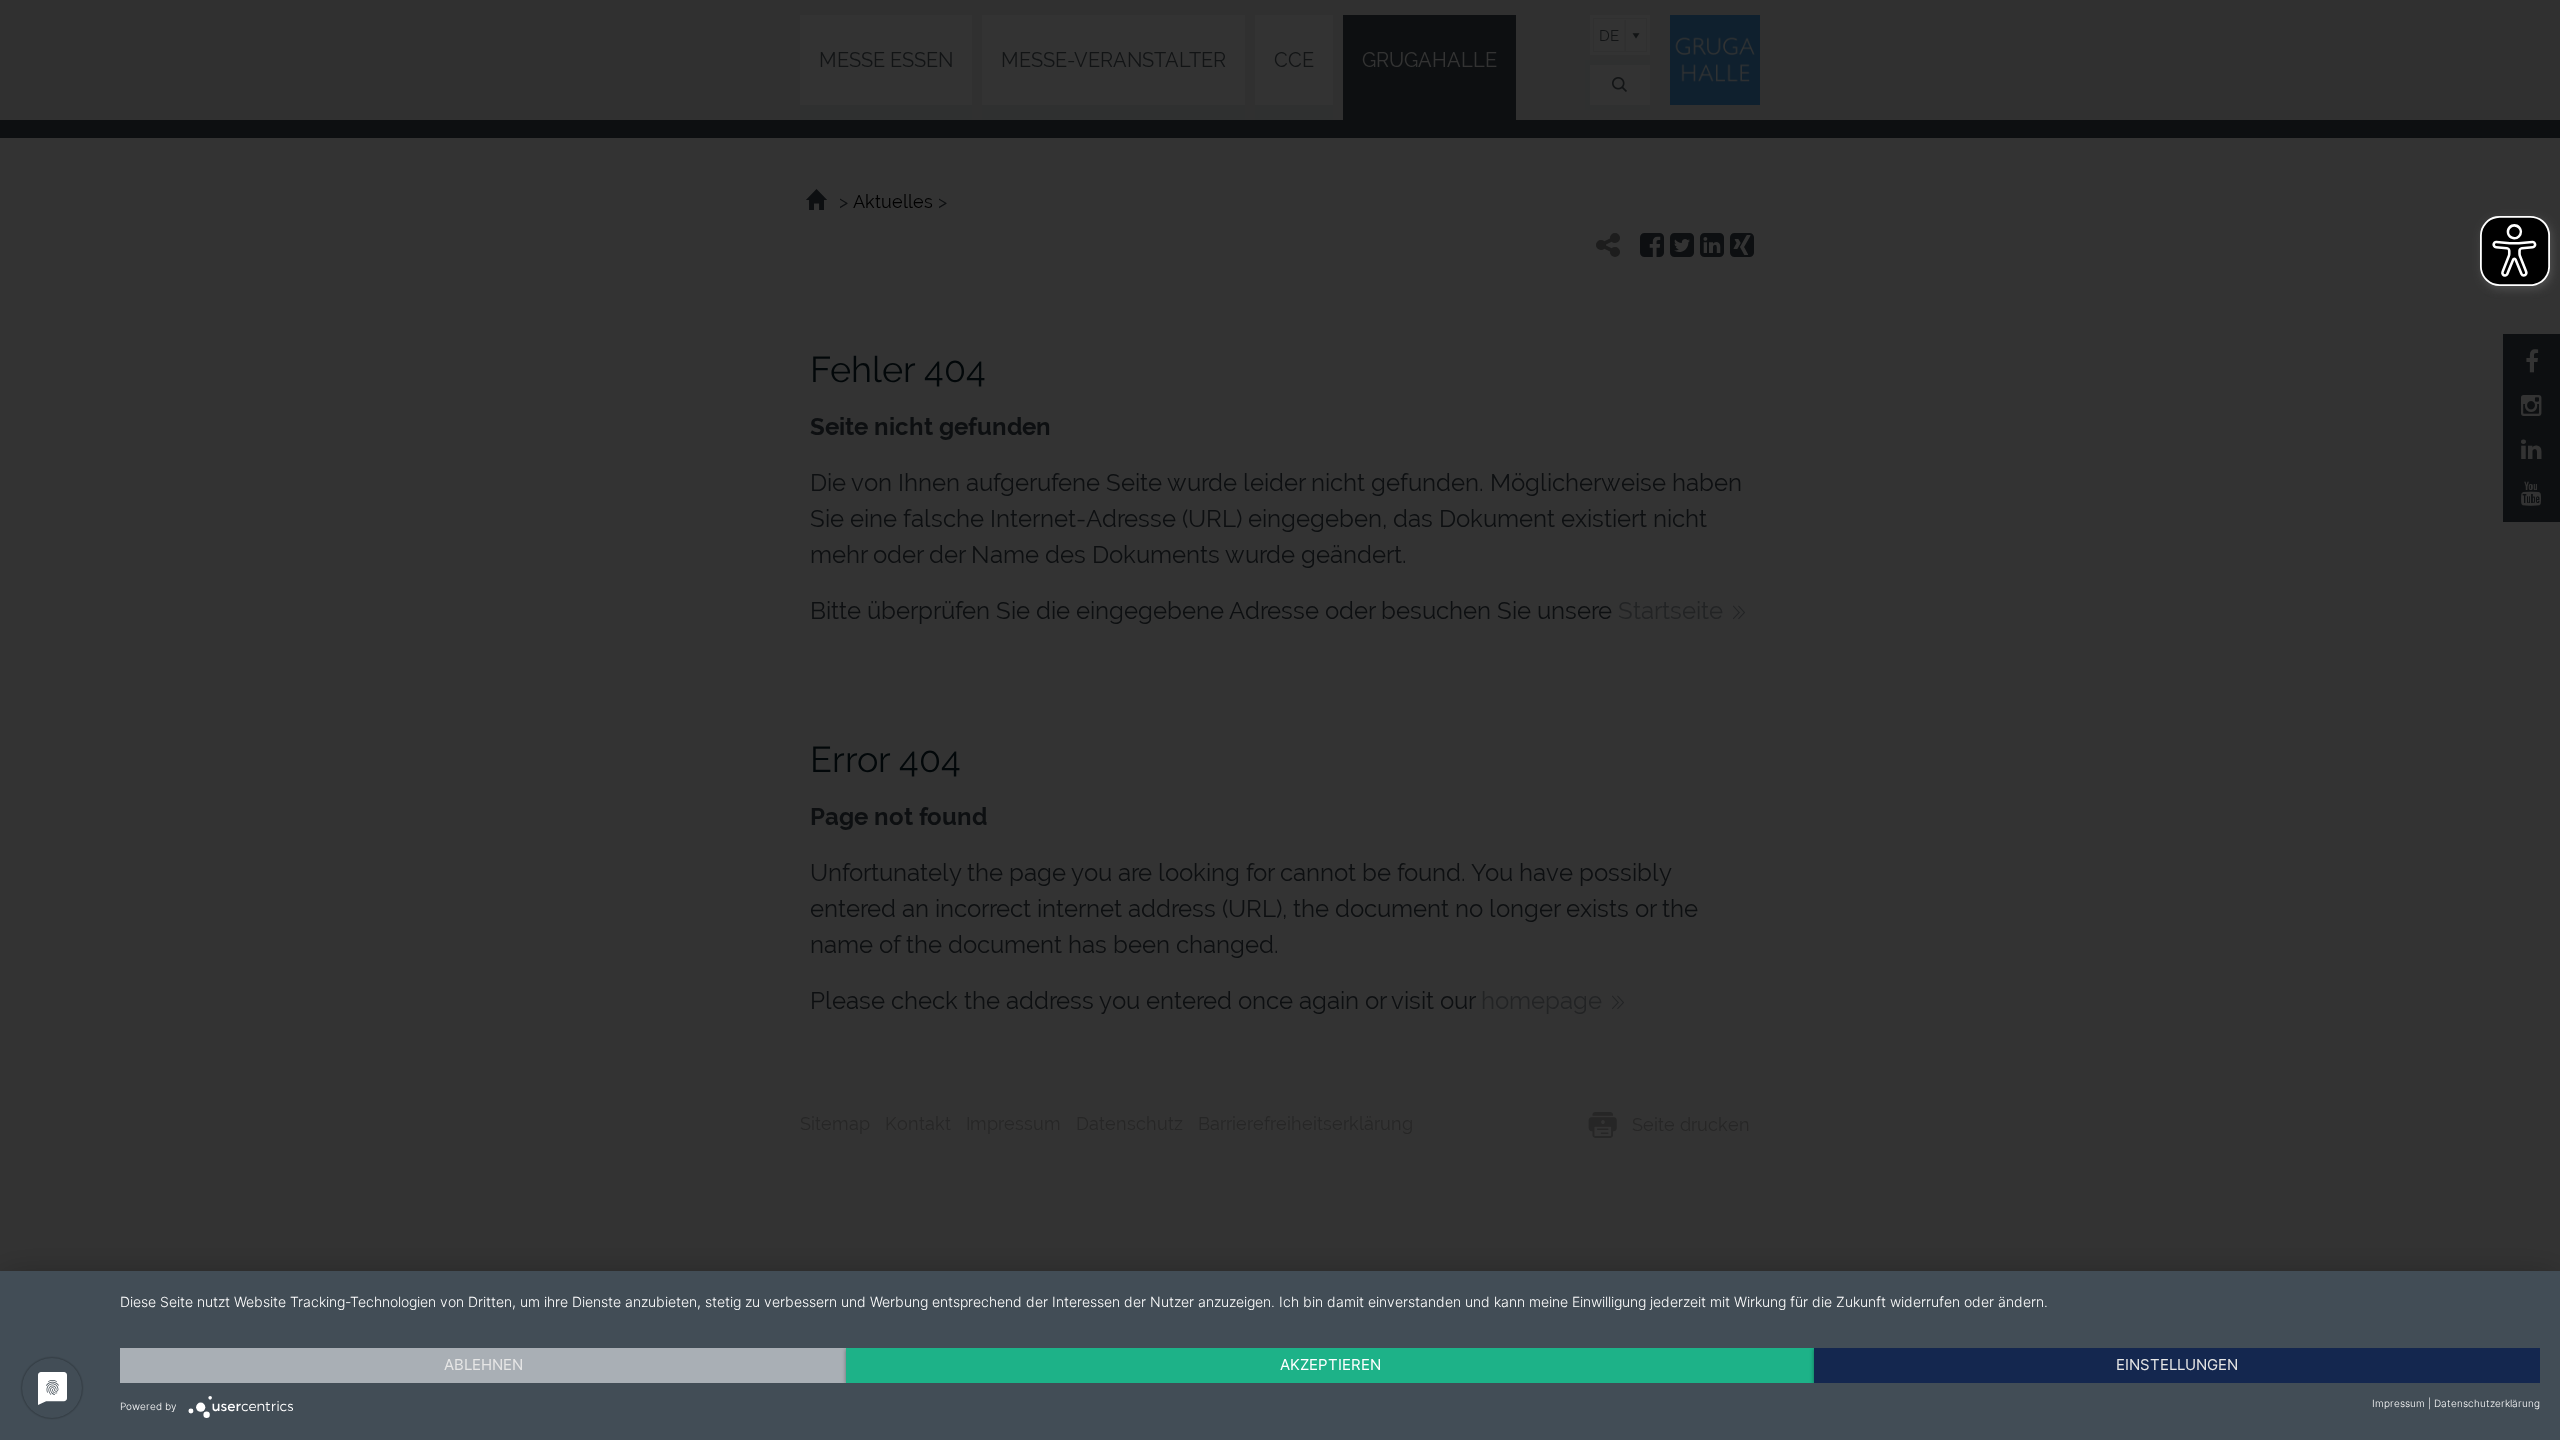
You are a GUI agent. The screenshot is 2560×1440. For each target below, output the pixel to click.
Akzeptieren (1330, 1364)
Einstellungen (2177, 1364)
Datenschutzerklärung (2487, 1403)
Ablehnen (483, 1364)
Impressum (2398, 1403)
